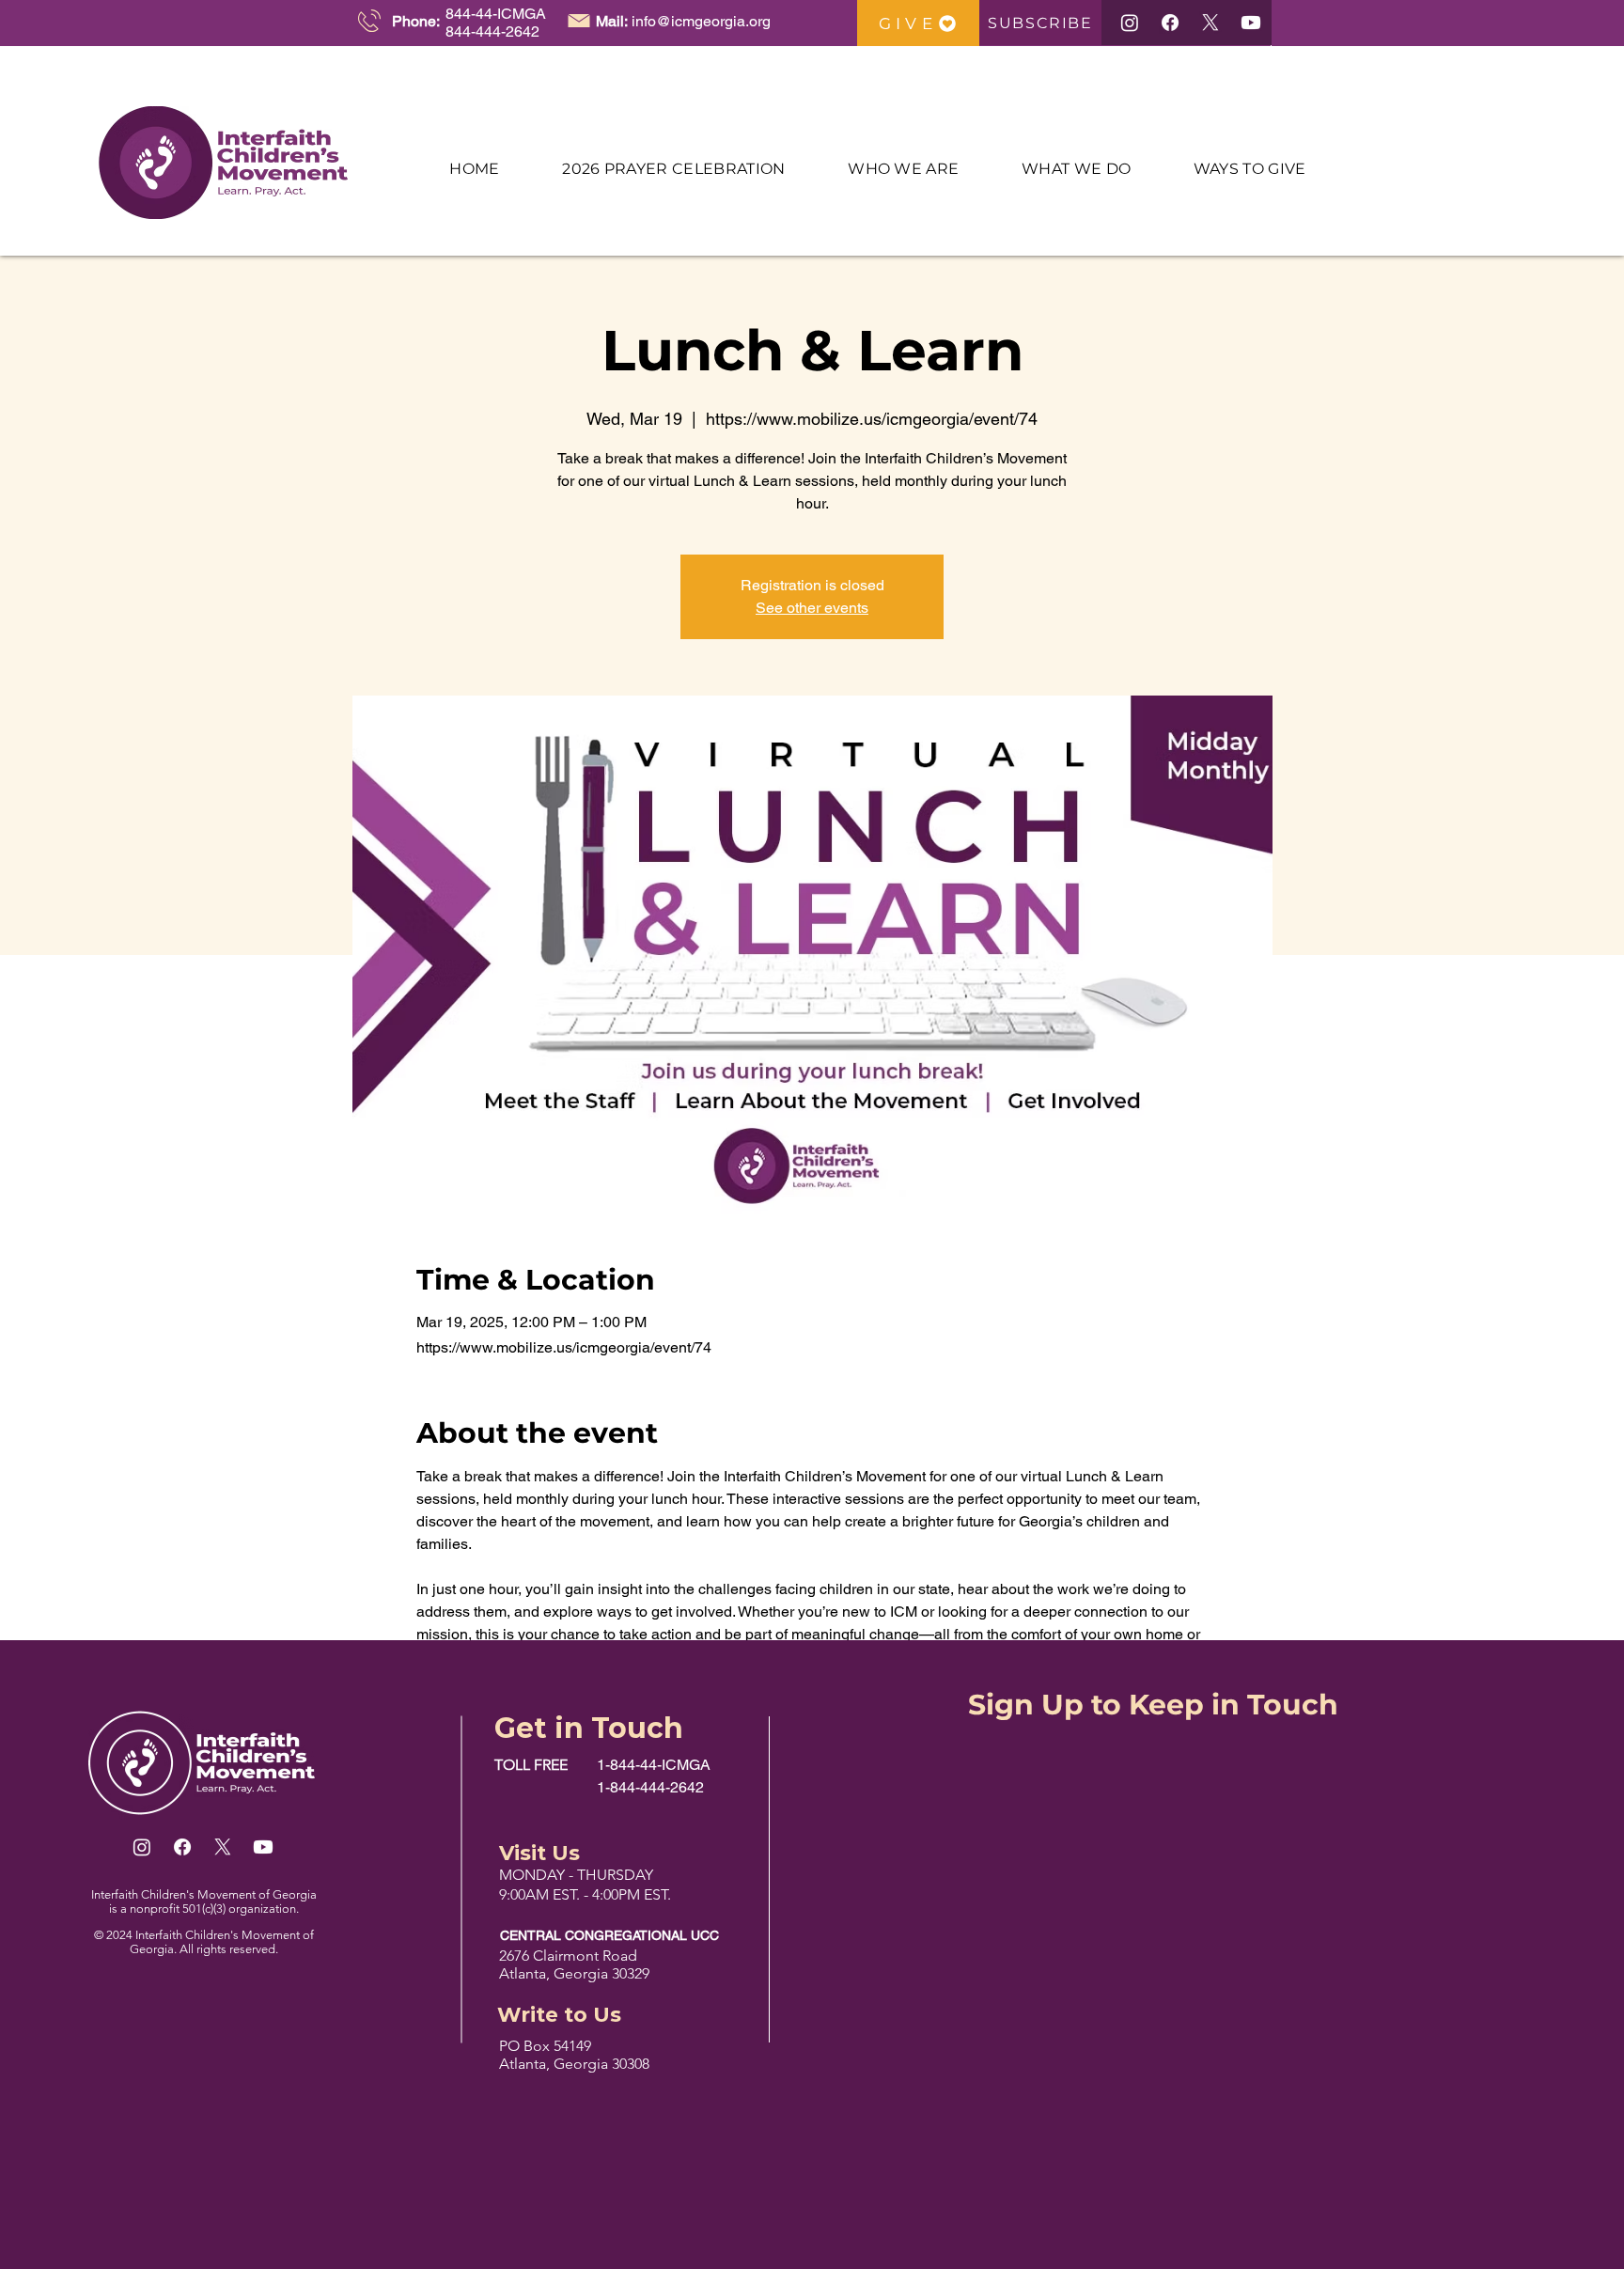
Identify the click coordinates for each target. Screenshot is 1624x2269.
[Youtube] (1251, 23)
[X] (1210, 23)
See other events (812, 608)
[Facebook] (1170, 23)
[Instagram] (1130, 23)
